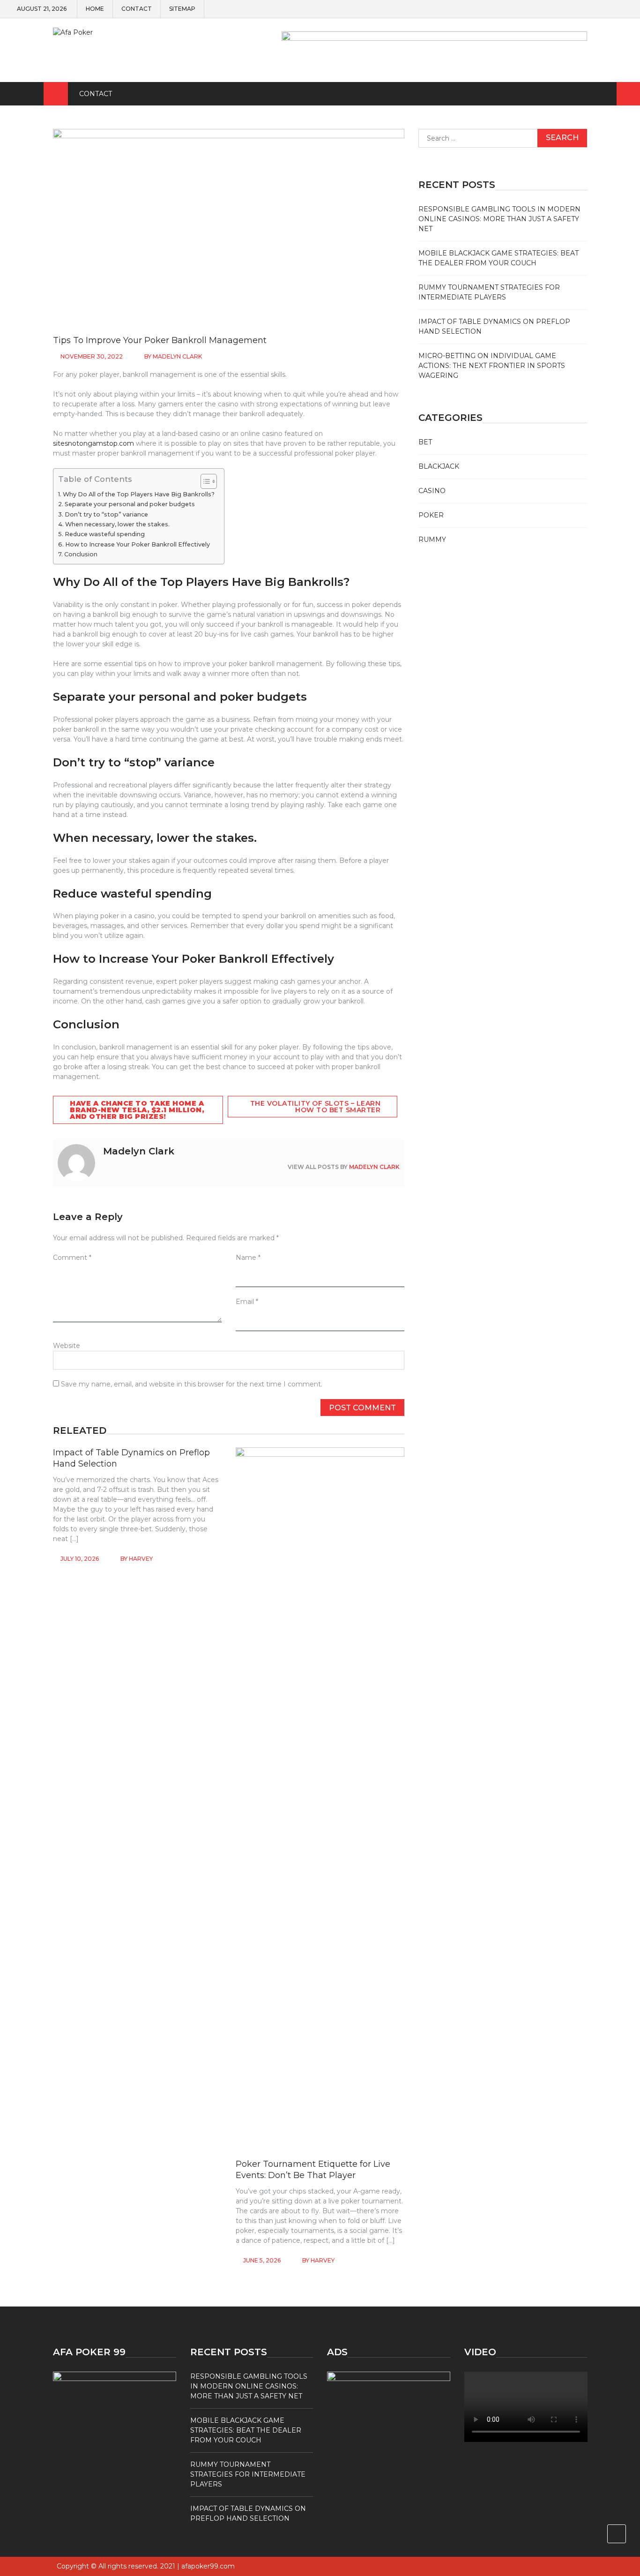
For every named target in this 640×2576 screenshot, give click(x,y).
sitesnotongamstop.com (93, 443)
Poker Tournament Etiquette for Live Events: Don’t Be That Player (313, 2169)
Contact (137, 9)
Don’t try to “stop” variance (106, 514)
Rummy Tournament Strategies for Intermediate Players (248, 2474)
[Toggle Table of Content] (204, 481)
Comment (72, 1258)
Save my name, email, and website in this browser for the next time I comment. (192, 1384)
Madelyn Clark (177, 356)
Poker (431, 515)
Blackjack (439, 466)
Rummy (432, 539)
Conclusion (81, 554)
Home (95, 9)
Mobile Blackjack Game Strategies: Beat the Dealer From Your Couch (246, 2430)
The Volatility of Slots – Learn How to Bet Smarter (316, 1107)
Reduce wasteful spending (105, 534)
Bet (425, 442)
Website (67, 1346)
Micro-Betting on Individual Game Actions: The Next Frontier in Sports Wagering (492, 366)
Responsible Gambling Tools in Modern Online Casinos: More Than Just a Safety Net (499, 219)
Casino (432, 491)
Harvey (141, 1559)
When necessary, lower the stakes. (117, 524)
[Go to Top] (617, 2534)
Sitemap (182, 9)
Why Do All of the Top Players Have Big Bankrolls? (139, 494)
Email (247, 1302)
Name (248, 1258)
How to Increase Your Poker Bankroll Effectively (138, 544)
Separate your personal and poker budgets (130, 504)
